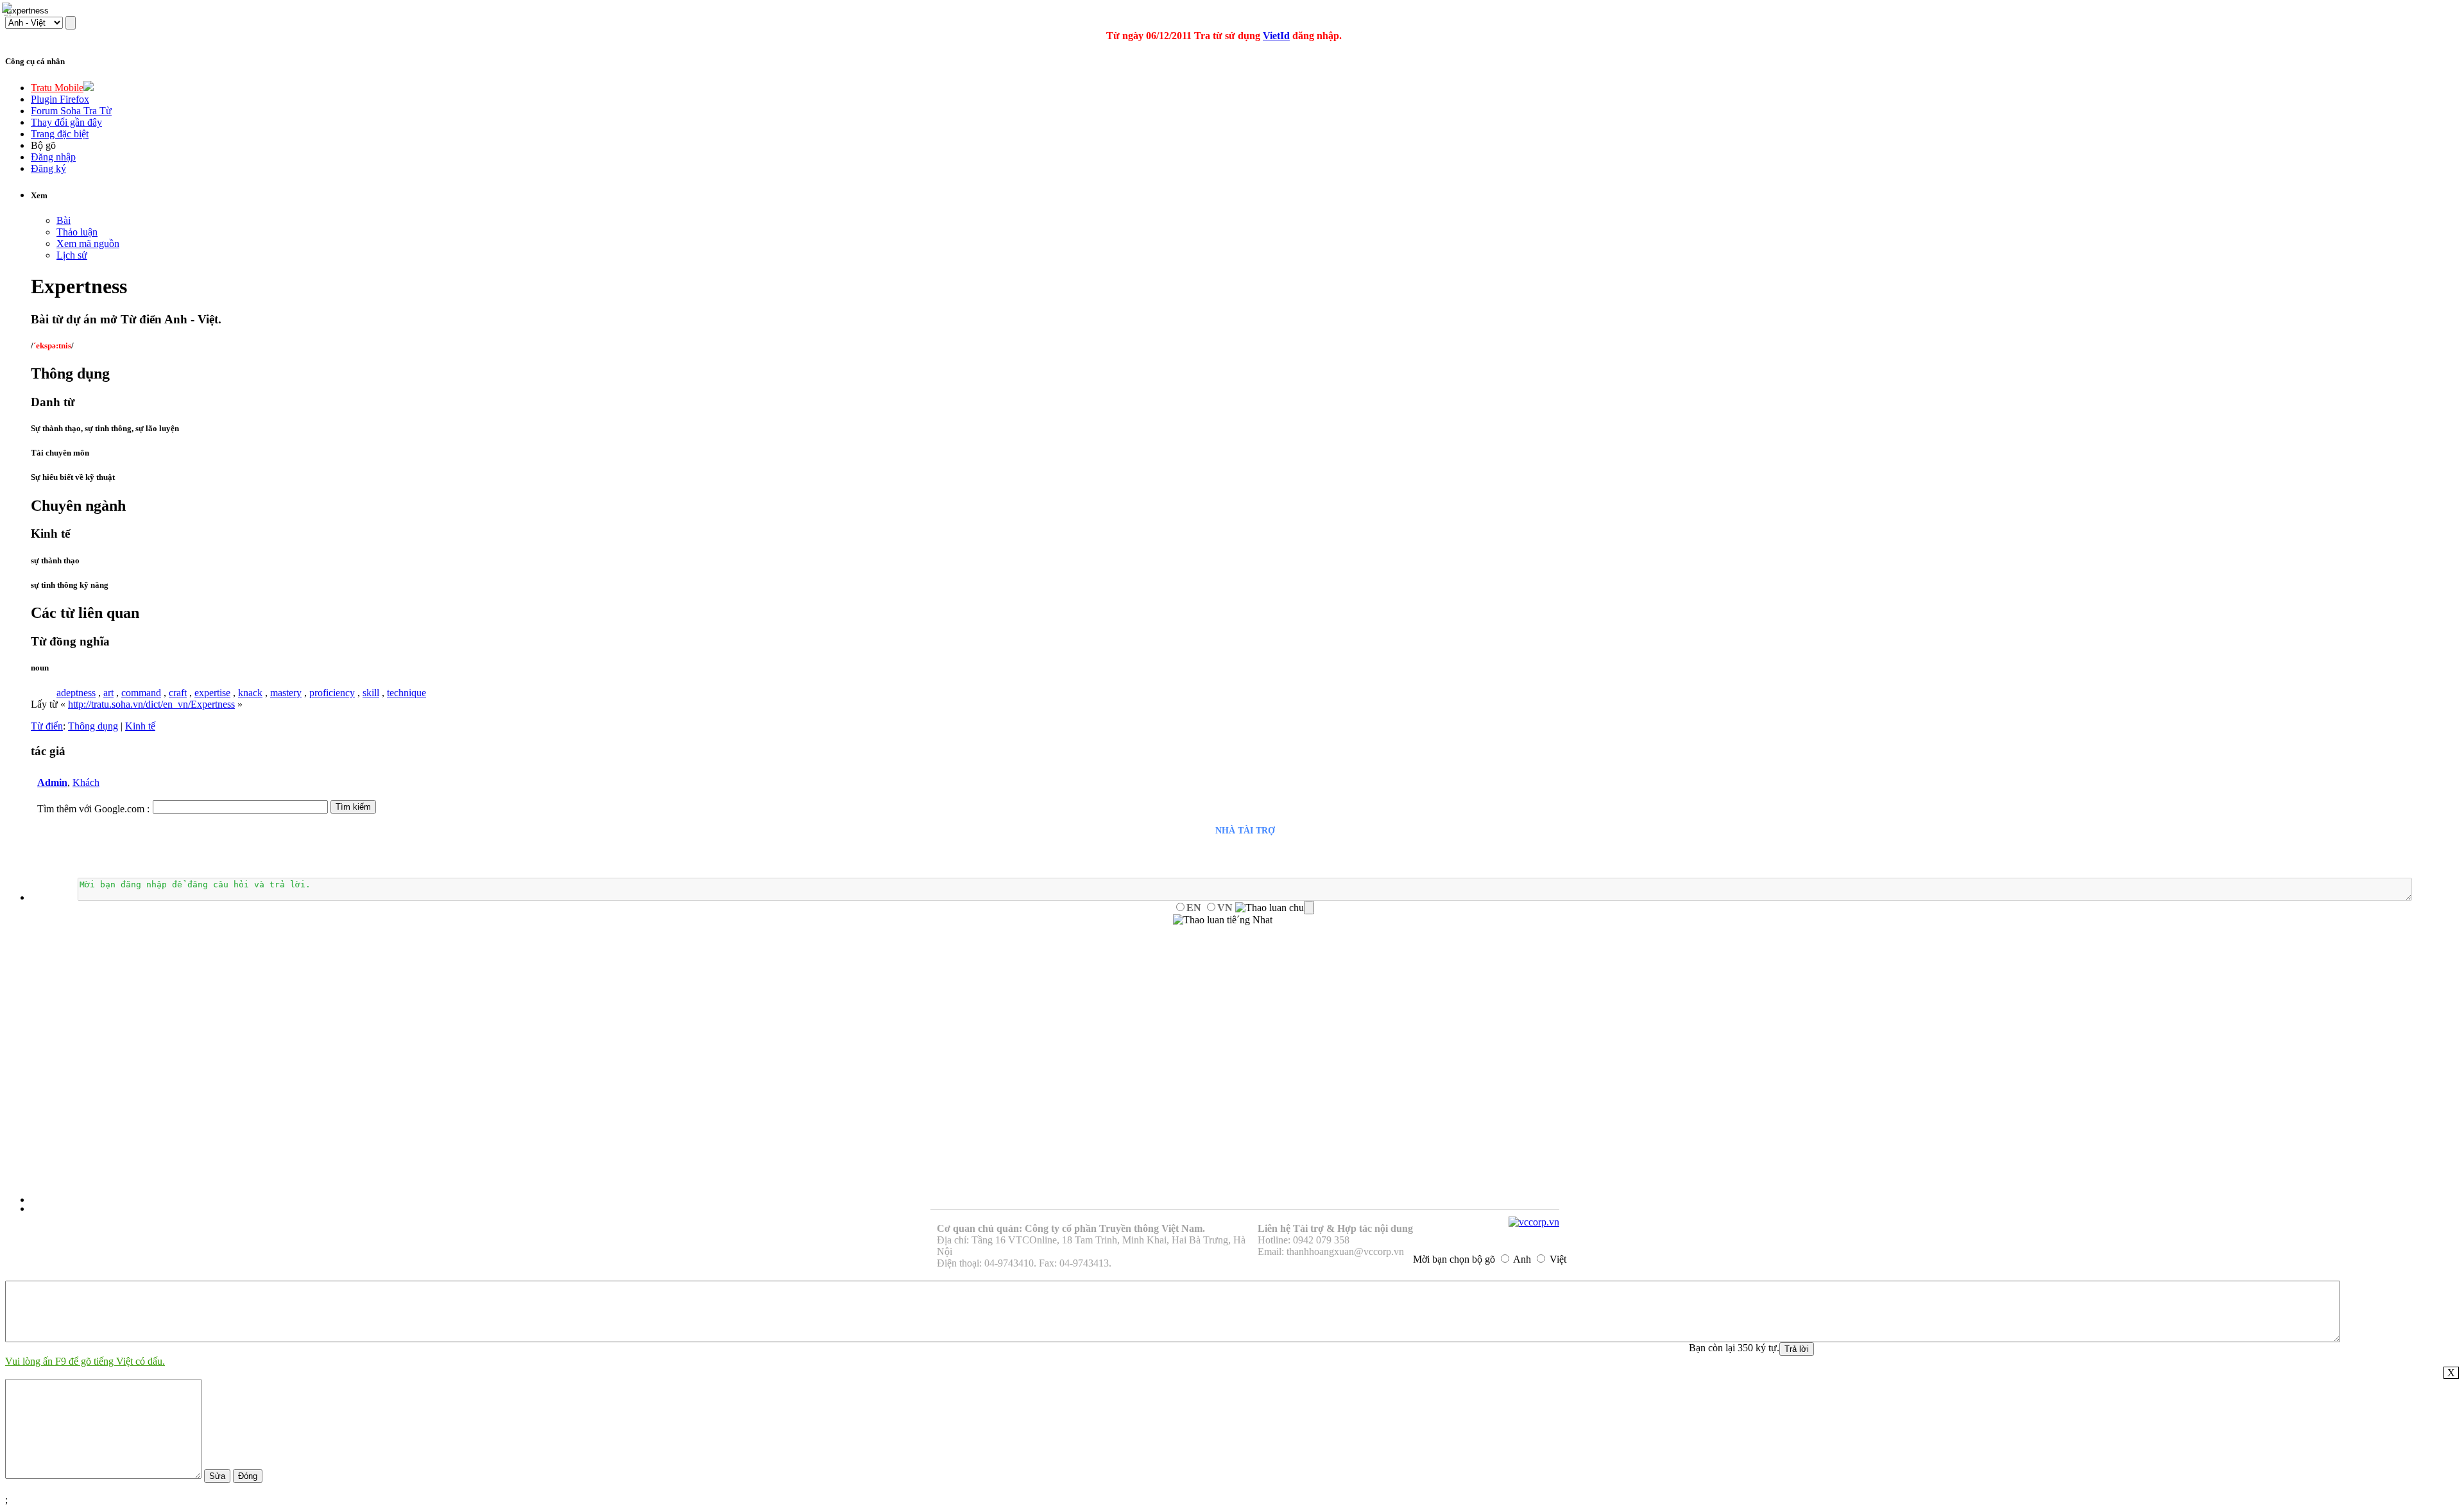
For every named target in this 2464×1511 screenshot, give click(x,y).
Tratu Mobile (57, 88)
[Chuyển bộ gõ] (9, 9)
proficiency (332, 693)
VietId (1276, 36)
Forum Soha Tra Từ (71, 111)
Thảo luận (77, 232)
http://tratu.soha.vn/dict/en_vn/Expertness (151, 704)
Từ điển (47, 726)
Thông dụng (93, 726)
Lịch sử (72, 255)
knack (250, 693)
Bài (64, 220)
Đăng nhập (53, 157)
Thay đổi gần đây (66, 122)
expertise (212, 693)
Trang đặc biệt (60, 134)
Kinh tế (140, 726)
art (108, 693)
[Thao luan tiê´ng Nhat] (1223, 920)
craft (178, 693)
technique (406, 693)
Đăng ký (48, 168)
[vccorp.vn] (1534, 1222)
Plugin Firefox (60, 99)
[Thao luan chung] (1275, 908)
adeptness (76, 693)
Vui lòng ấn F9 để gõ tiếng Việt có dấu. (85, 1361)
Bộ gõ (43, 145)
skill (371, 693)
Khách (86, 782)
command (141, 693)
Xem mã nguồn (88, 243)
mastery (286, 693)
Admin (52, 782)
